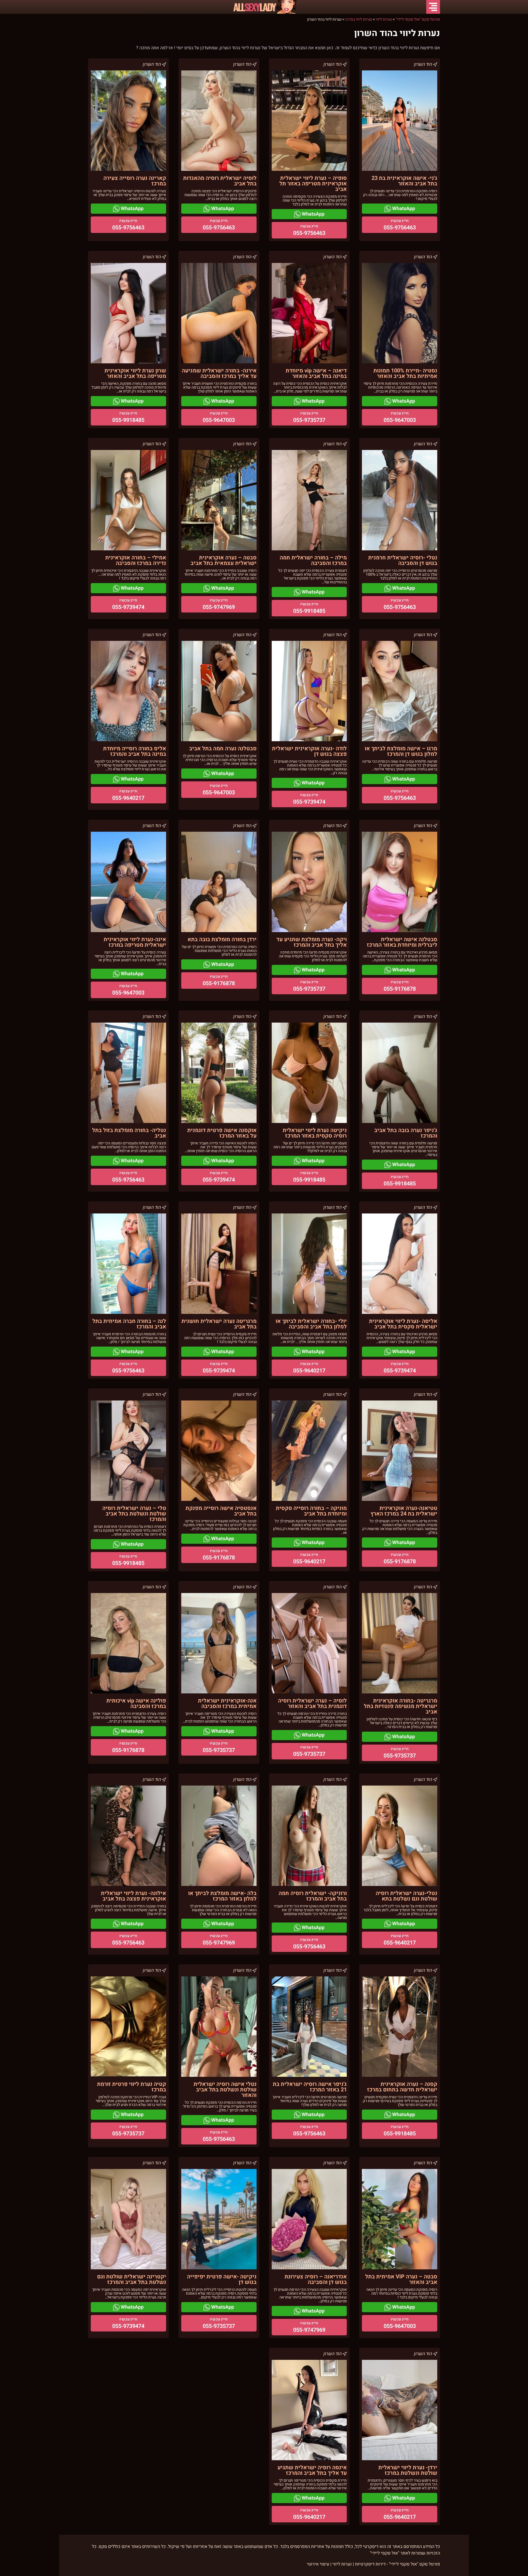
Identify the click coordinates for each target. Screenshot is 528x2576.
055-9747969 (219, 607)
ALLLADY (254, 7)
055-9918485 (128, 420)
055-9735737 (309, 420)
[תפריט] (433, 7)
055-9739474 (128, 607)
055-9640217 (128, 798)
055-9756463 (400, 228)
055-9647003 (400, 420)
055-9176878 (400, 989)
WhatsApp (403, 209)
